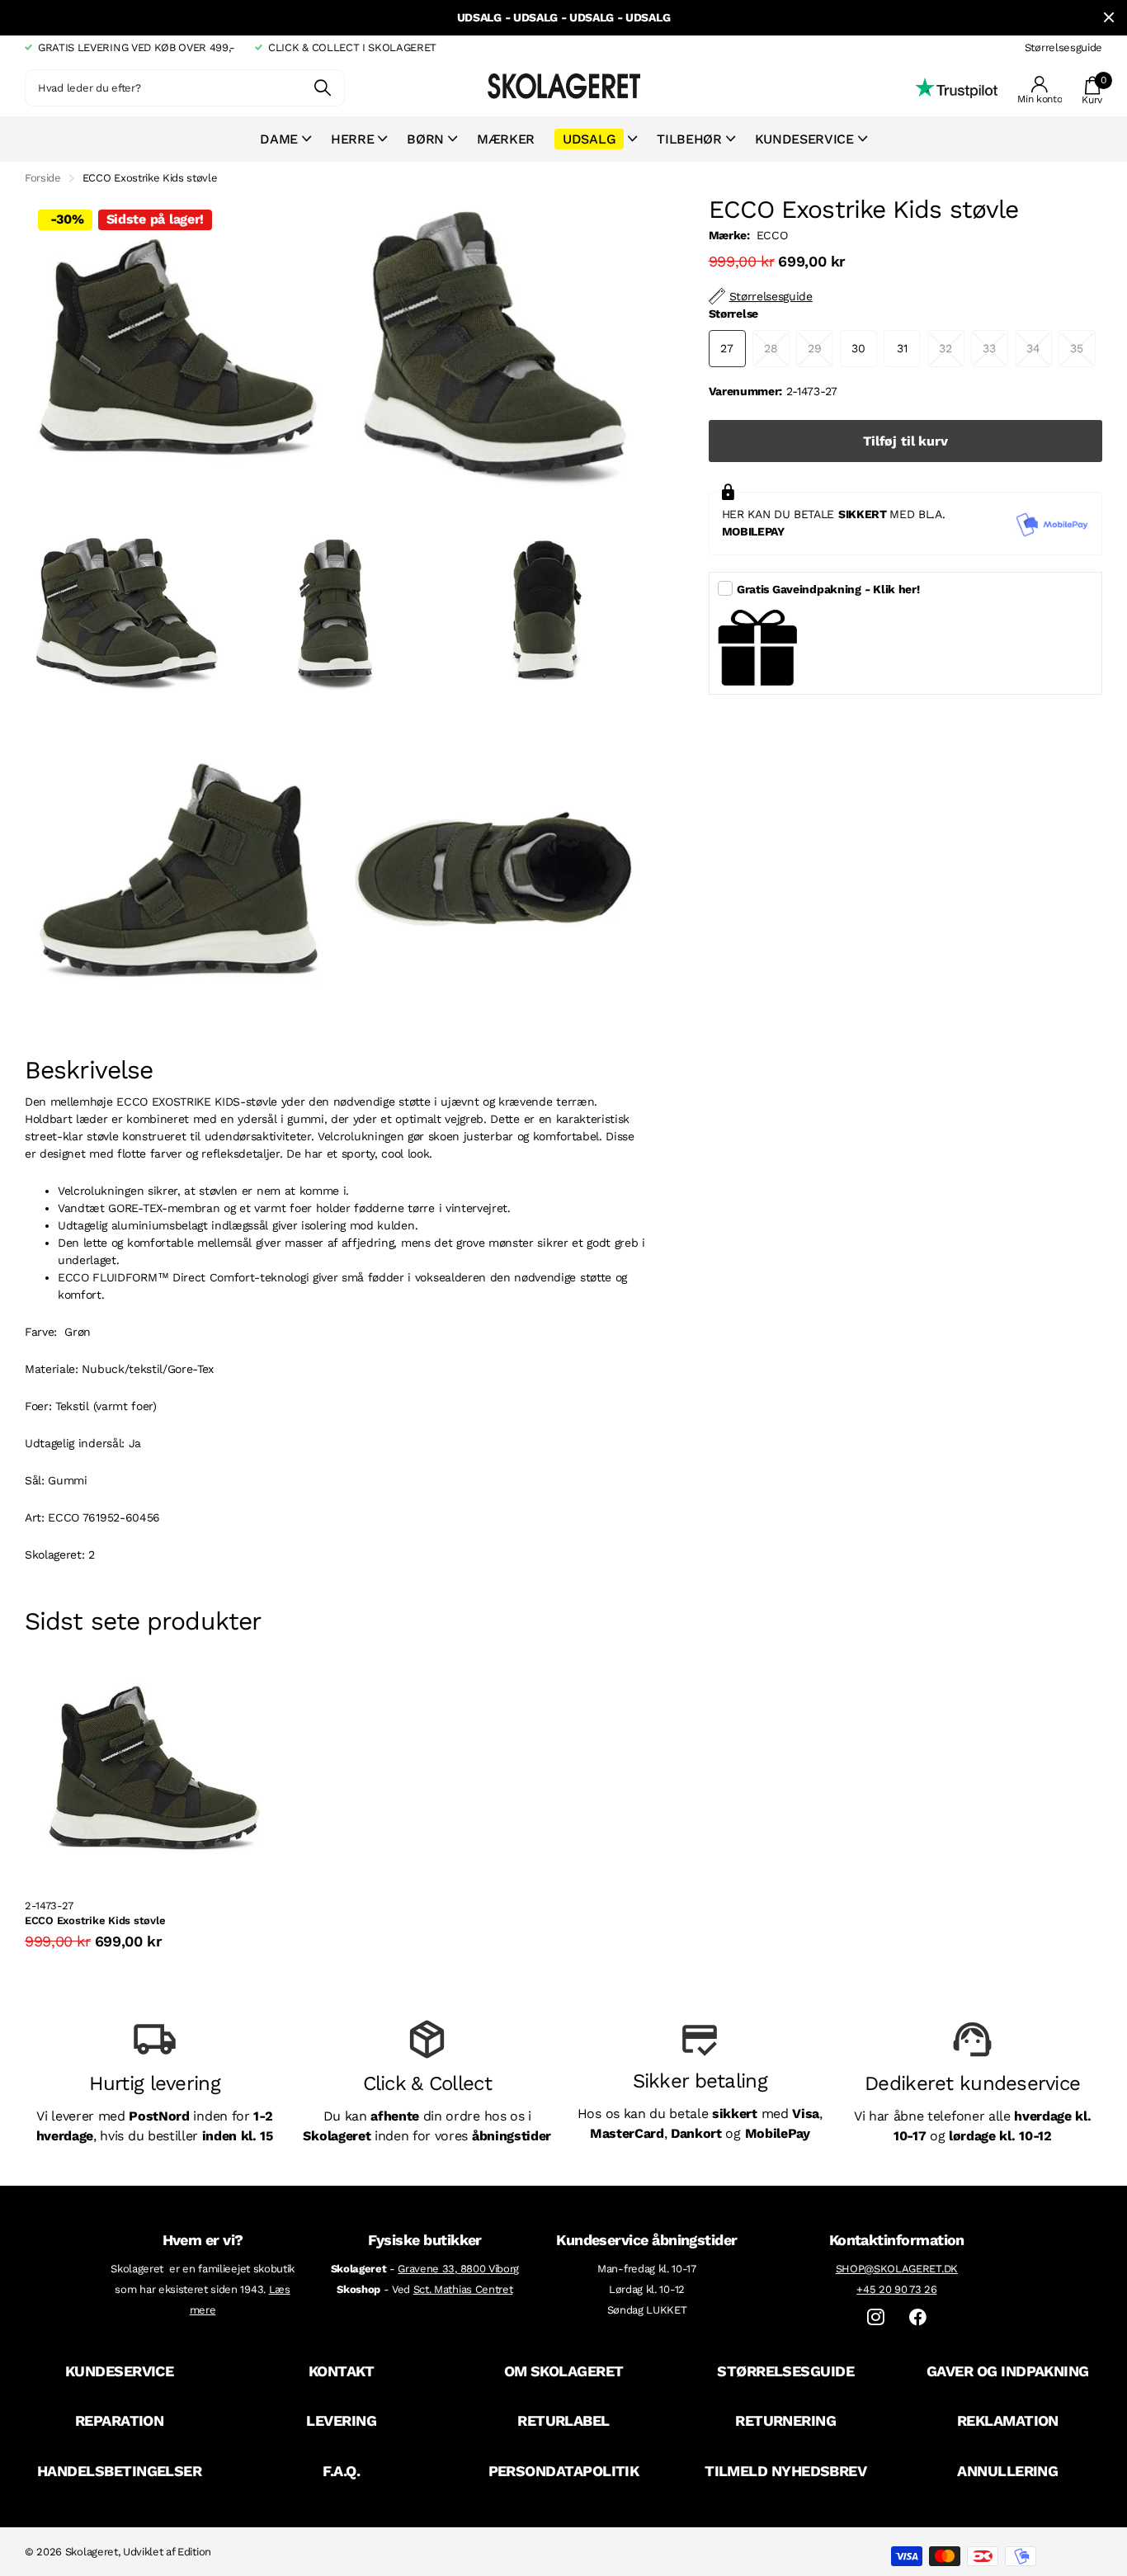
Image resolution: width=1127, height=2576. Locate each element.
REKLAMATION (1008, 2420)
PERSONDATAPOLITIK (564, 2471)
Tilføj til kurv (905, 441)
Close (1109, 18)
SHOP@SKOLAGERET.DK (897, 2269)
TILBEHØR (689, 139)
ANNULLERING (1007, 2471)
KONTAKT (342, 2371)
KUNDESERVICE (120, 2371)
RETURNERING (785, 2420)
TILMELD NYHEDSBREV (785, 2471)
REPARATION (120, 2420)
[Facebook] (918, 2317)
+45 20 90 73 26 (896, 2289)
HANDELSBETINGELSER (119, 2471)
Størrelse (733, 314)
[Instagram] (876, 2317)
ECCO (772, 235)
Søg (322, 88)
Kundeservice (804, 139)
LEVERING (341, 2420)
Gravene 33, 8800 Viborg (458, 2269)
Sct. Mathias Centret (463, 2289)
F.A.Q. (341, 2471)
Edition (194, 2552)
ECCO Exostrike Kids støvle (95, 1920)
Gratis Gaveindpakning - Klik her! (828, 589)
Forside (43, 178)
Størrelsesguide (1063, 47)
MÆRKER (506, 139)
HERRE (352, 139)
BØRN (425, 139)
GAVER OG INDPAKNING (1008, 2371)
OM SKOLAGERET (564, 2371)
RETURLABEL (563, 2420)
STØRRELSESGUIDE (785, 2371)
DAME (279, 139)
